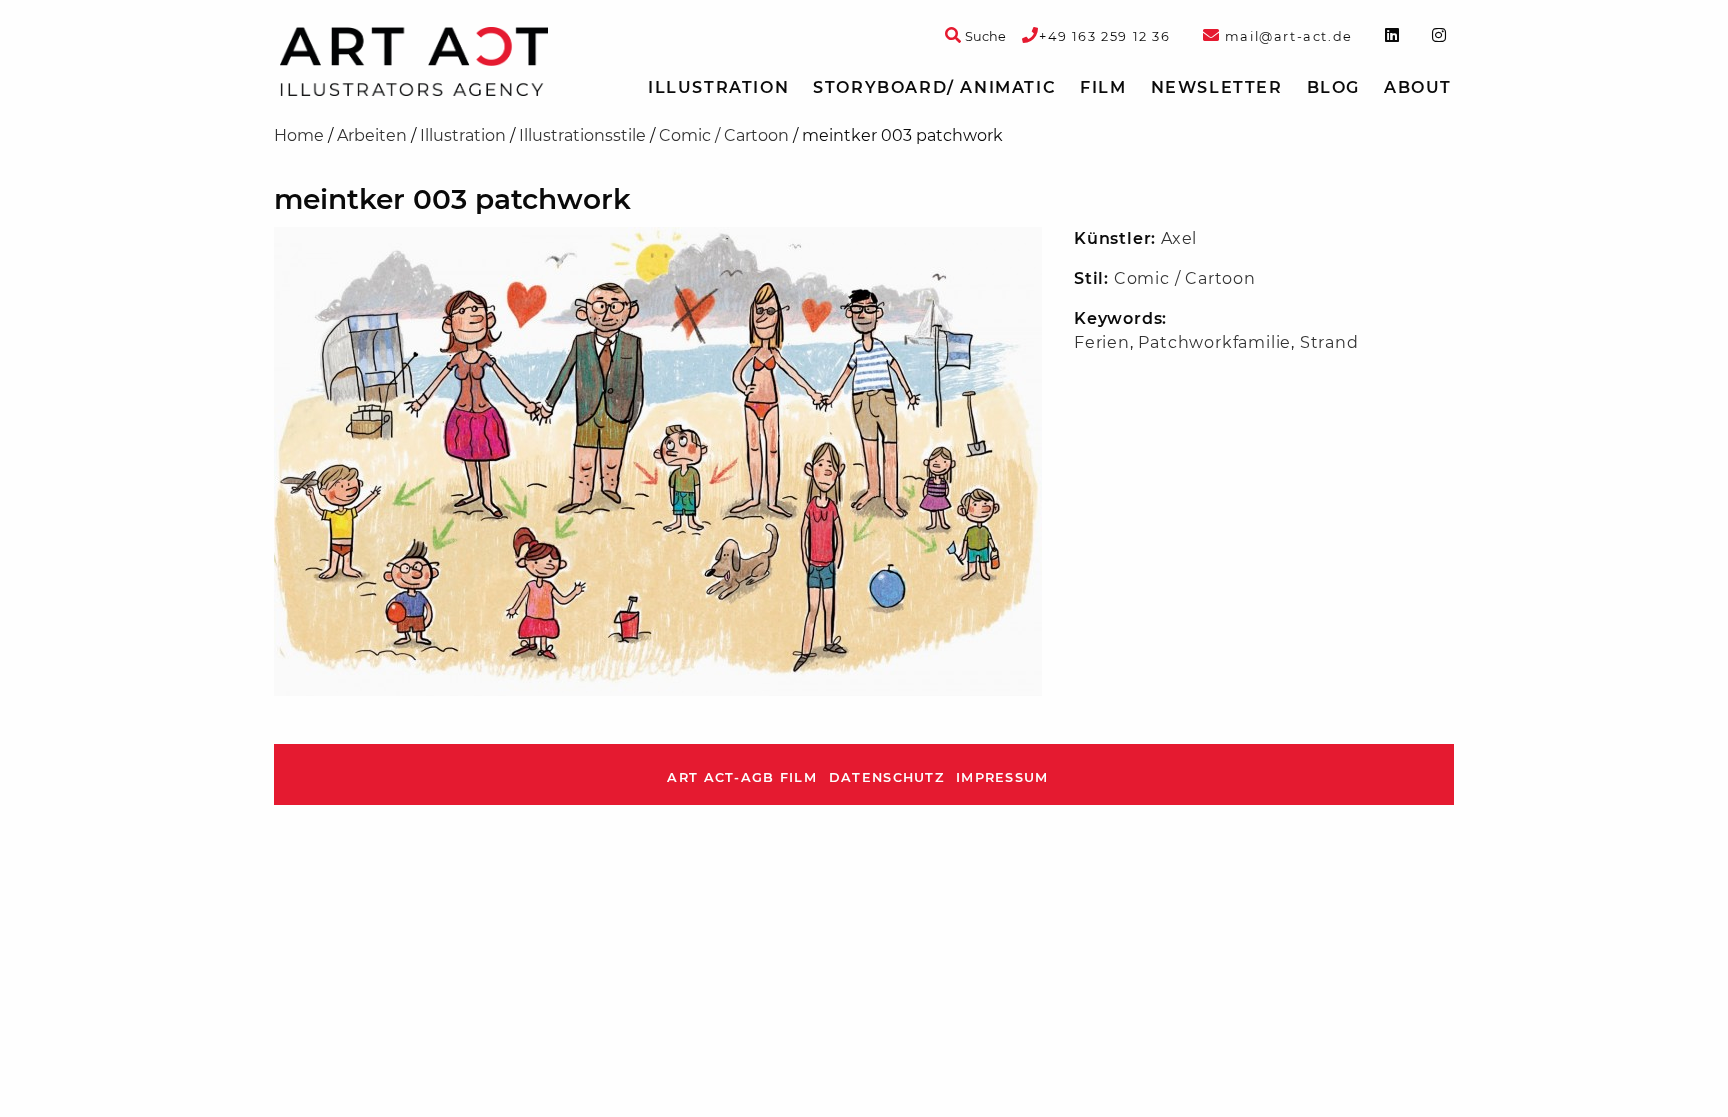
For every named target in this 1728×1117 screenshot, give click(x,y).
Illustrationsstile (582, 135)
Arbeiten (372, 135)
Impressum (1002, 777)
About (1418, 87)
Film (1103, 87)
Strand (1329, 342)
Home (299, 135)
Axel (1179, 238)
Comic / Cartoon (724, 135)
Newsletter (1217, 87)
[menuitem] (718, 88)
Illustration (718, 87)
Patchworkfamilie (1214, 342)
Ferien (1102, 342)
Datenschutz (886, 777)
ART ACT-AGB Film (741, 777)
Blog (1333, 87)
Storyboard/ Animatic (934, 87)
